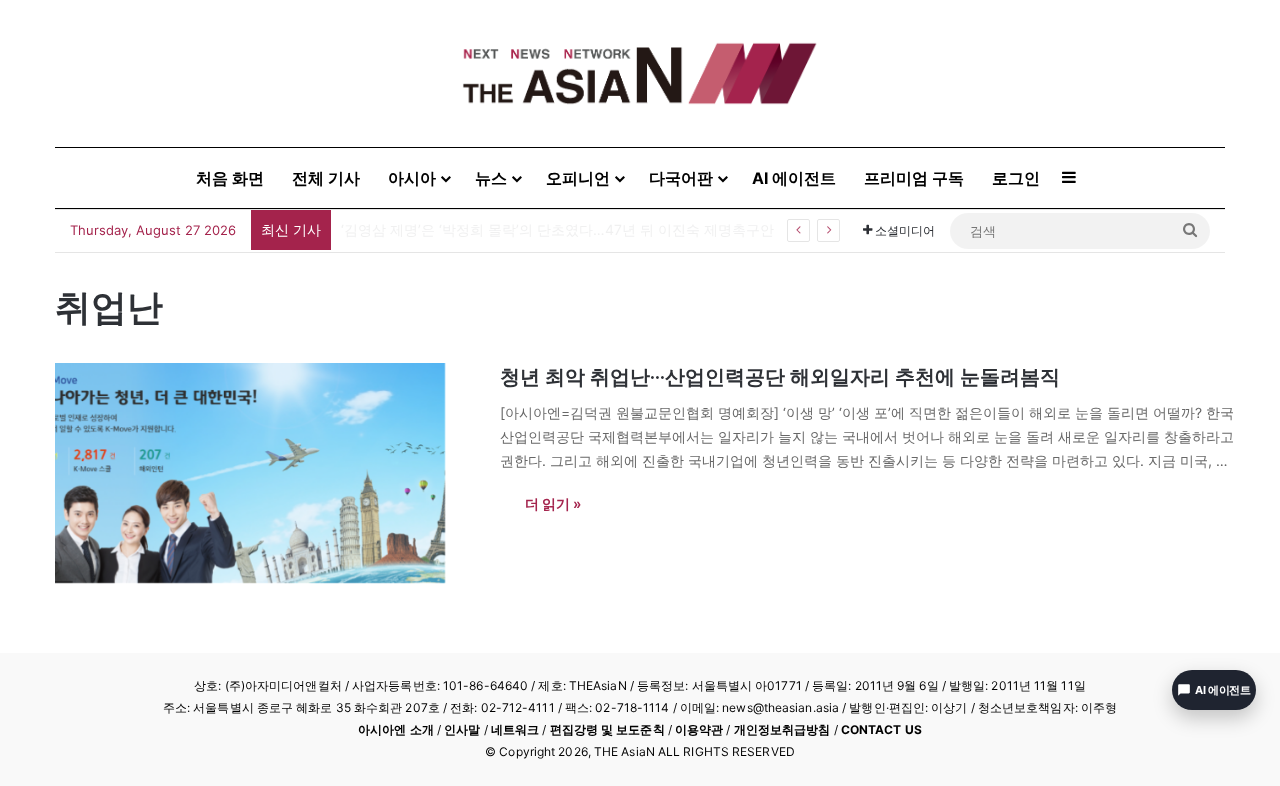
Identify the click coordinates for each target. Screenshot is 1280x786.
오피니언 (578, 178)
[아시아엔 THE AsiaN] (640, 73)
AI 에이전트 (794, 178)
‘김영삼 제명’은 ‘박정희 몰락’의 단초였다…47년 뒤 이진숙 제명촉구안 (557, 229)
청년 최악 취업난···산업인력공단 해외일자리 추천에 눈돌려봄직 (780, 377)
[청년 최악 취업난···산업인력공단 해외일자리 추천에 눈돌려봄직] (265, 473)
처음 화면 (230, 178)
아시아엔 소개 (396, 729)
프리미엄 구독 (914, 178)
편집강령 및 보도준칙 (607, 729)
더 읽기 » (553, 503)
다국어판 (681, 178)
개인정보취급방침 (782, 729)
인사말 (462, 729)
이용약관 (699, 729)
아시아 (412, 178)
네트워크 (515, 729)
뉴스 (491, 178)
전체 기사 (326, 178)
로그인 (1016, 178)
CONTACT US (881, 729)
